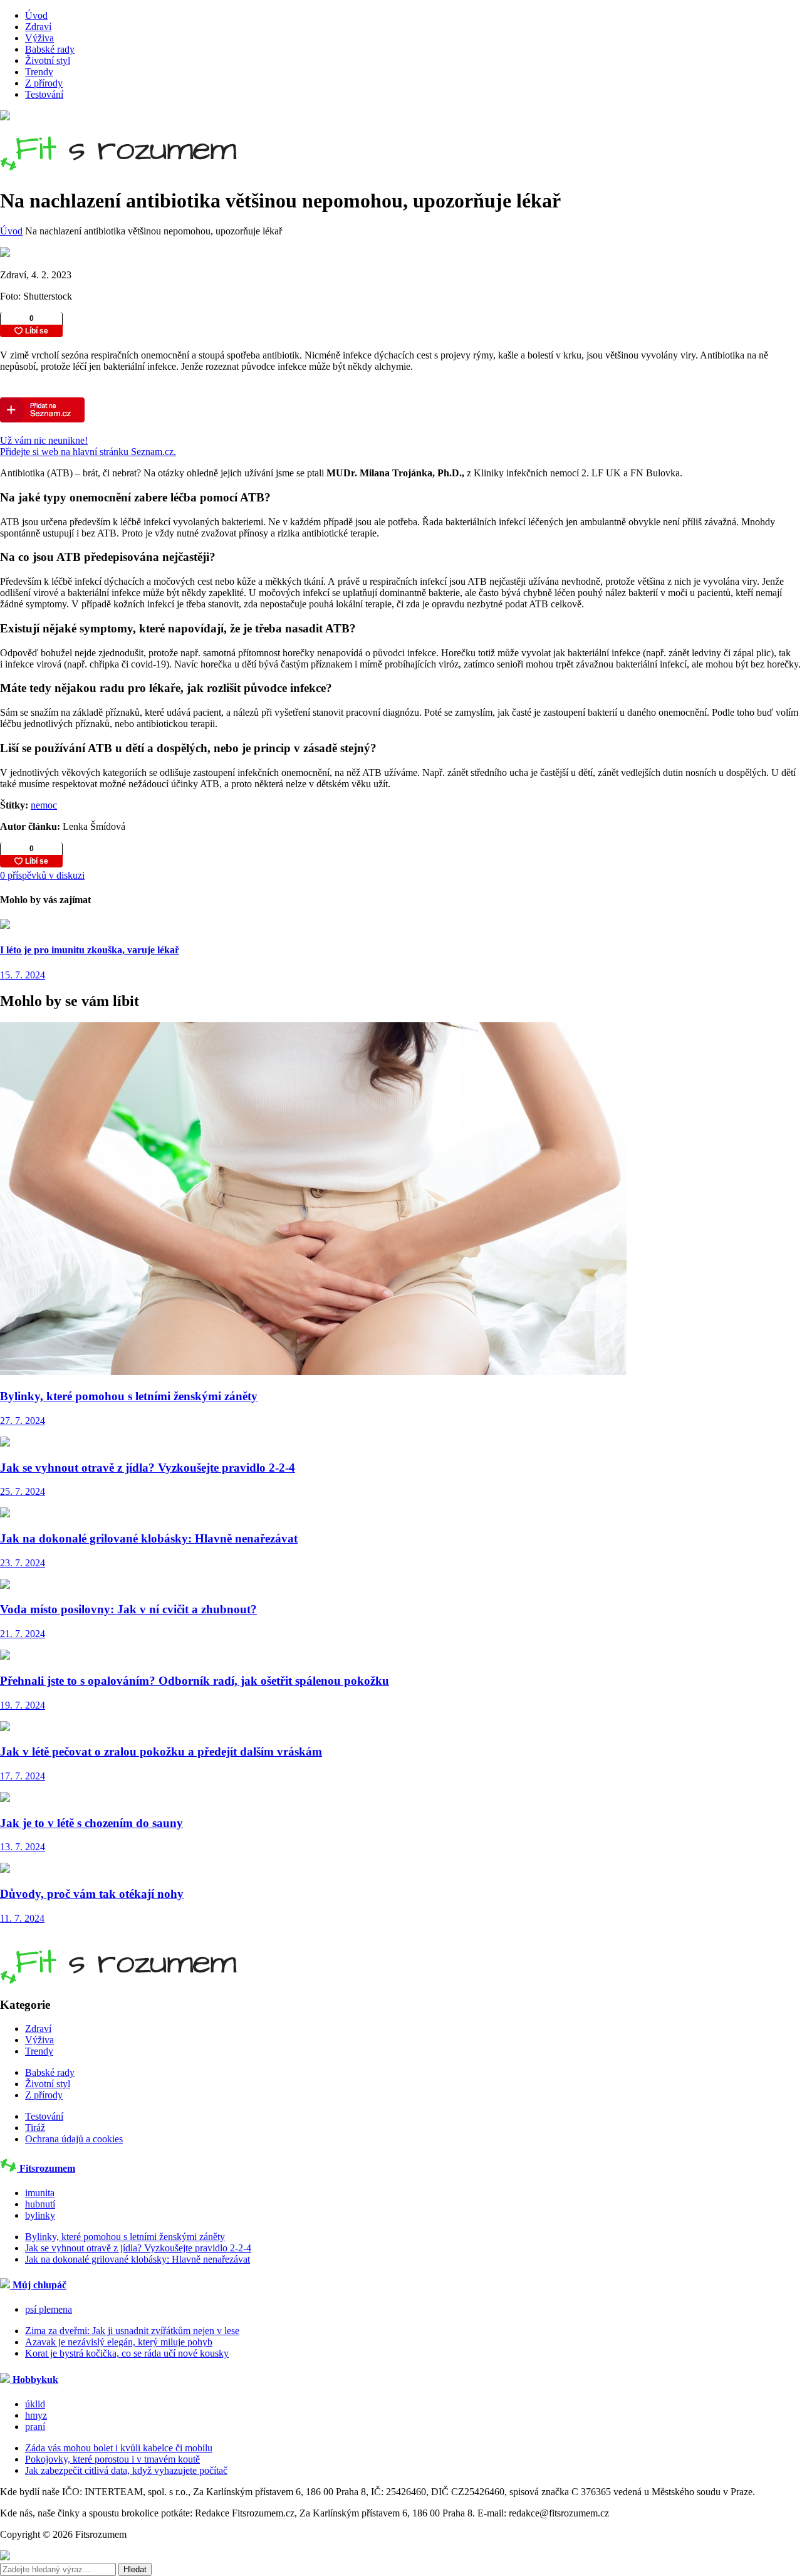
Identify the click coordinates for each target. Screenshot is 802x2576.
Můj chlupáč (38, 2285)
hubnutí (40, 2204)
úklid (35, 2404)
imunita (40, 2193)
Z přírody (44, 83)
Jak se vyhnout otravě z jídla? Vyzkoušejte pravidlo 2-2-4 (138, 2248)
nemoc (44, 805)
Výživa (39, 38)
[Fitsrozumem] (118, 164)
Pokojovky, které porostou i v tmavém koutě (112, 2459)
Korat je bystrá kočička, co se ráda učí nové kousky (127, 2353)
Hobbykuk (34, 2380)
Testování (44, 94)
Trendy (39, 72)
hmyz (36, 2415)
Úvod (36, 15)
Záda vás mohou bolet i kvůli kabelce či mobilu (119, 2448)
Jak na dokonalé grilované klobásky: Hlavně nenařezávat (138, 2259)
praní (35, 2427)
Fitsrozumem (46, 2168)
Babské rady (50, 49)
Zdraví (38, 27)
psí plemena (49, 2309)
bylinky (40, 2215)
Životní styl (48, 60)
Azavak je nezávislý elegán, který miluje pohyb (119, 2342)
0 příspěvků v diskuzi (42, 875)
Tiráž (35, 2128)
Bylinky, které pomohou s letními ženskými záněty (125, 2237)
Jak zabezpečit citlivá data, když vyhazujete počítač (126, 2470)
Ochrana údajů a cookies (74, 2139)
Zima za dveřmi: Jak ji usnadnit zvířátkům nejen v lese (132, 2331)
